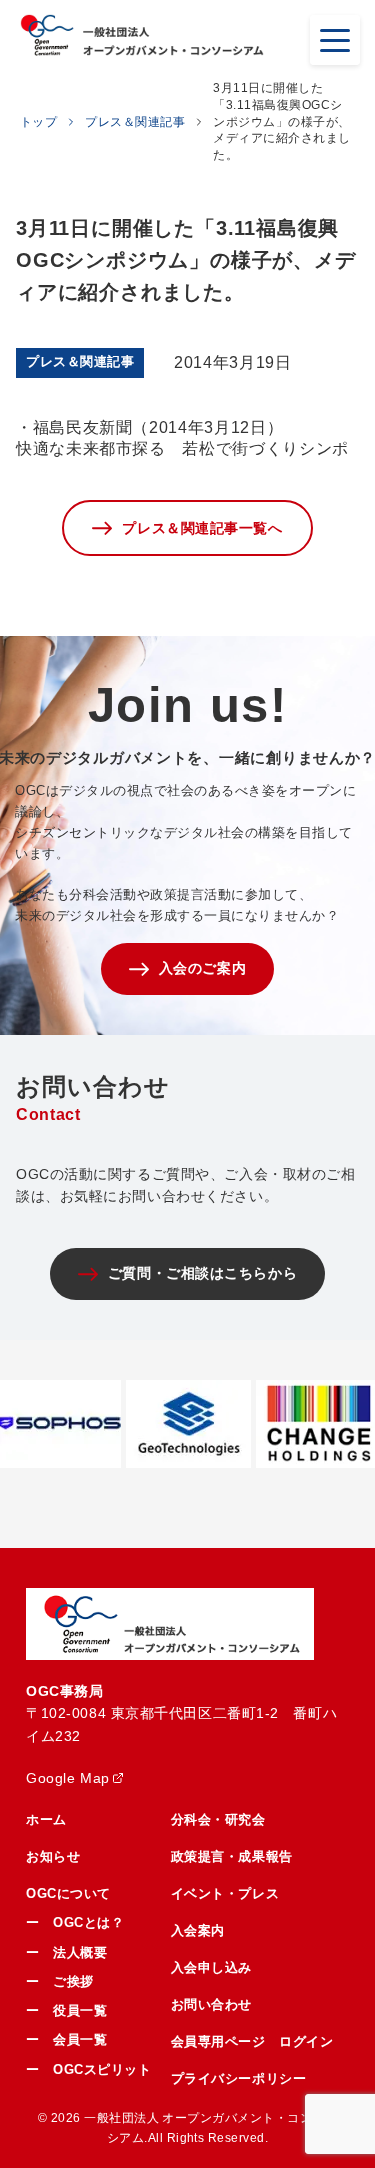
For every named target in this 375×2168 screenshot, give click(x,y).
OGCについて (68, 1893)
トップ (38, 122)
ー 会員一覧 (66, 2039)
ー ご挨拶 (60, 1981)
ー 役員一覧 (66, 2010)
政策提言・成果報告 (232, 1856)
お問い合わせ (211, 2004)
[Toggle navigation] (335, 40)
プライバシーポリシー (239, 2078)
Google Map (68, 1778)
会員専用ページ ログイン (252, 2041)
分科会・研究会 (218, 1819)
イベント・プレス (225, 1893)
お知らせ (53, 1856)
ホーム (46, 1819)
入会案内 (198, 1930)
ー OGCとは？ (75, 1922)
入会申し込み (211, 1967)
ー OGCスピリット (88, 2069)
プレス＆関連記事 (135, 122)
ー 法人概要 (66, 1952)
